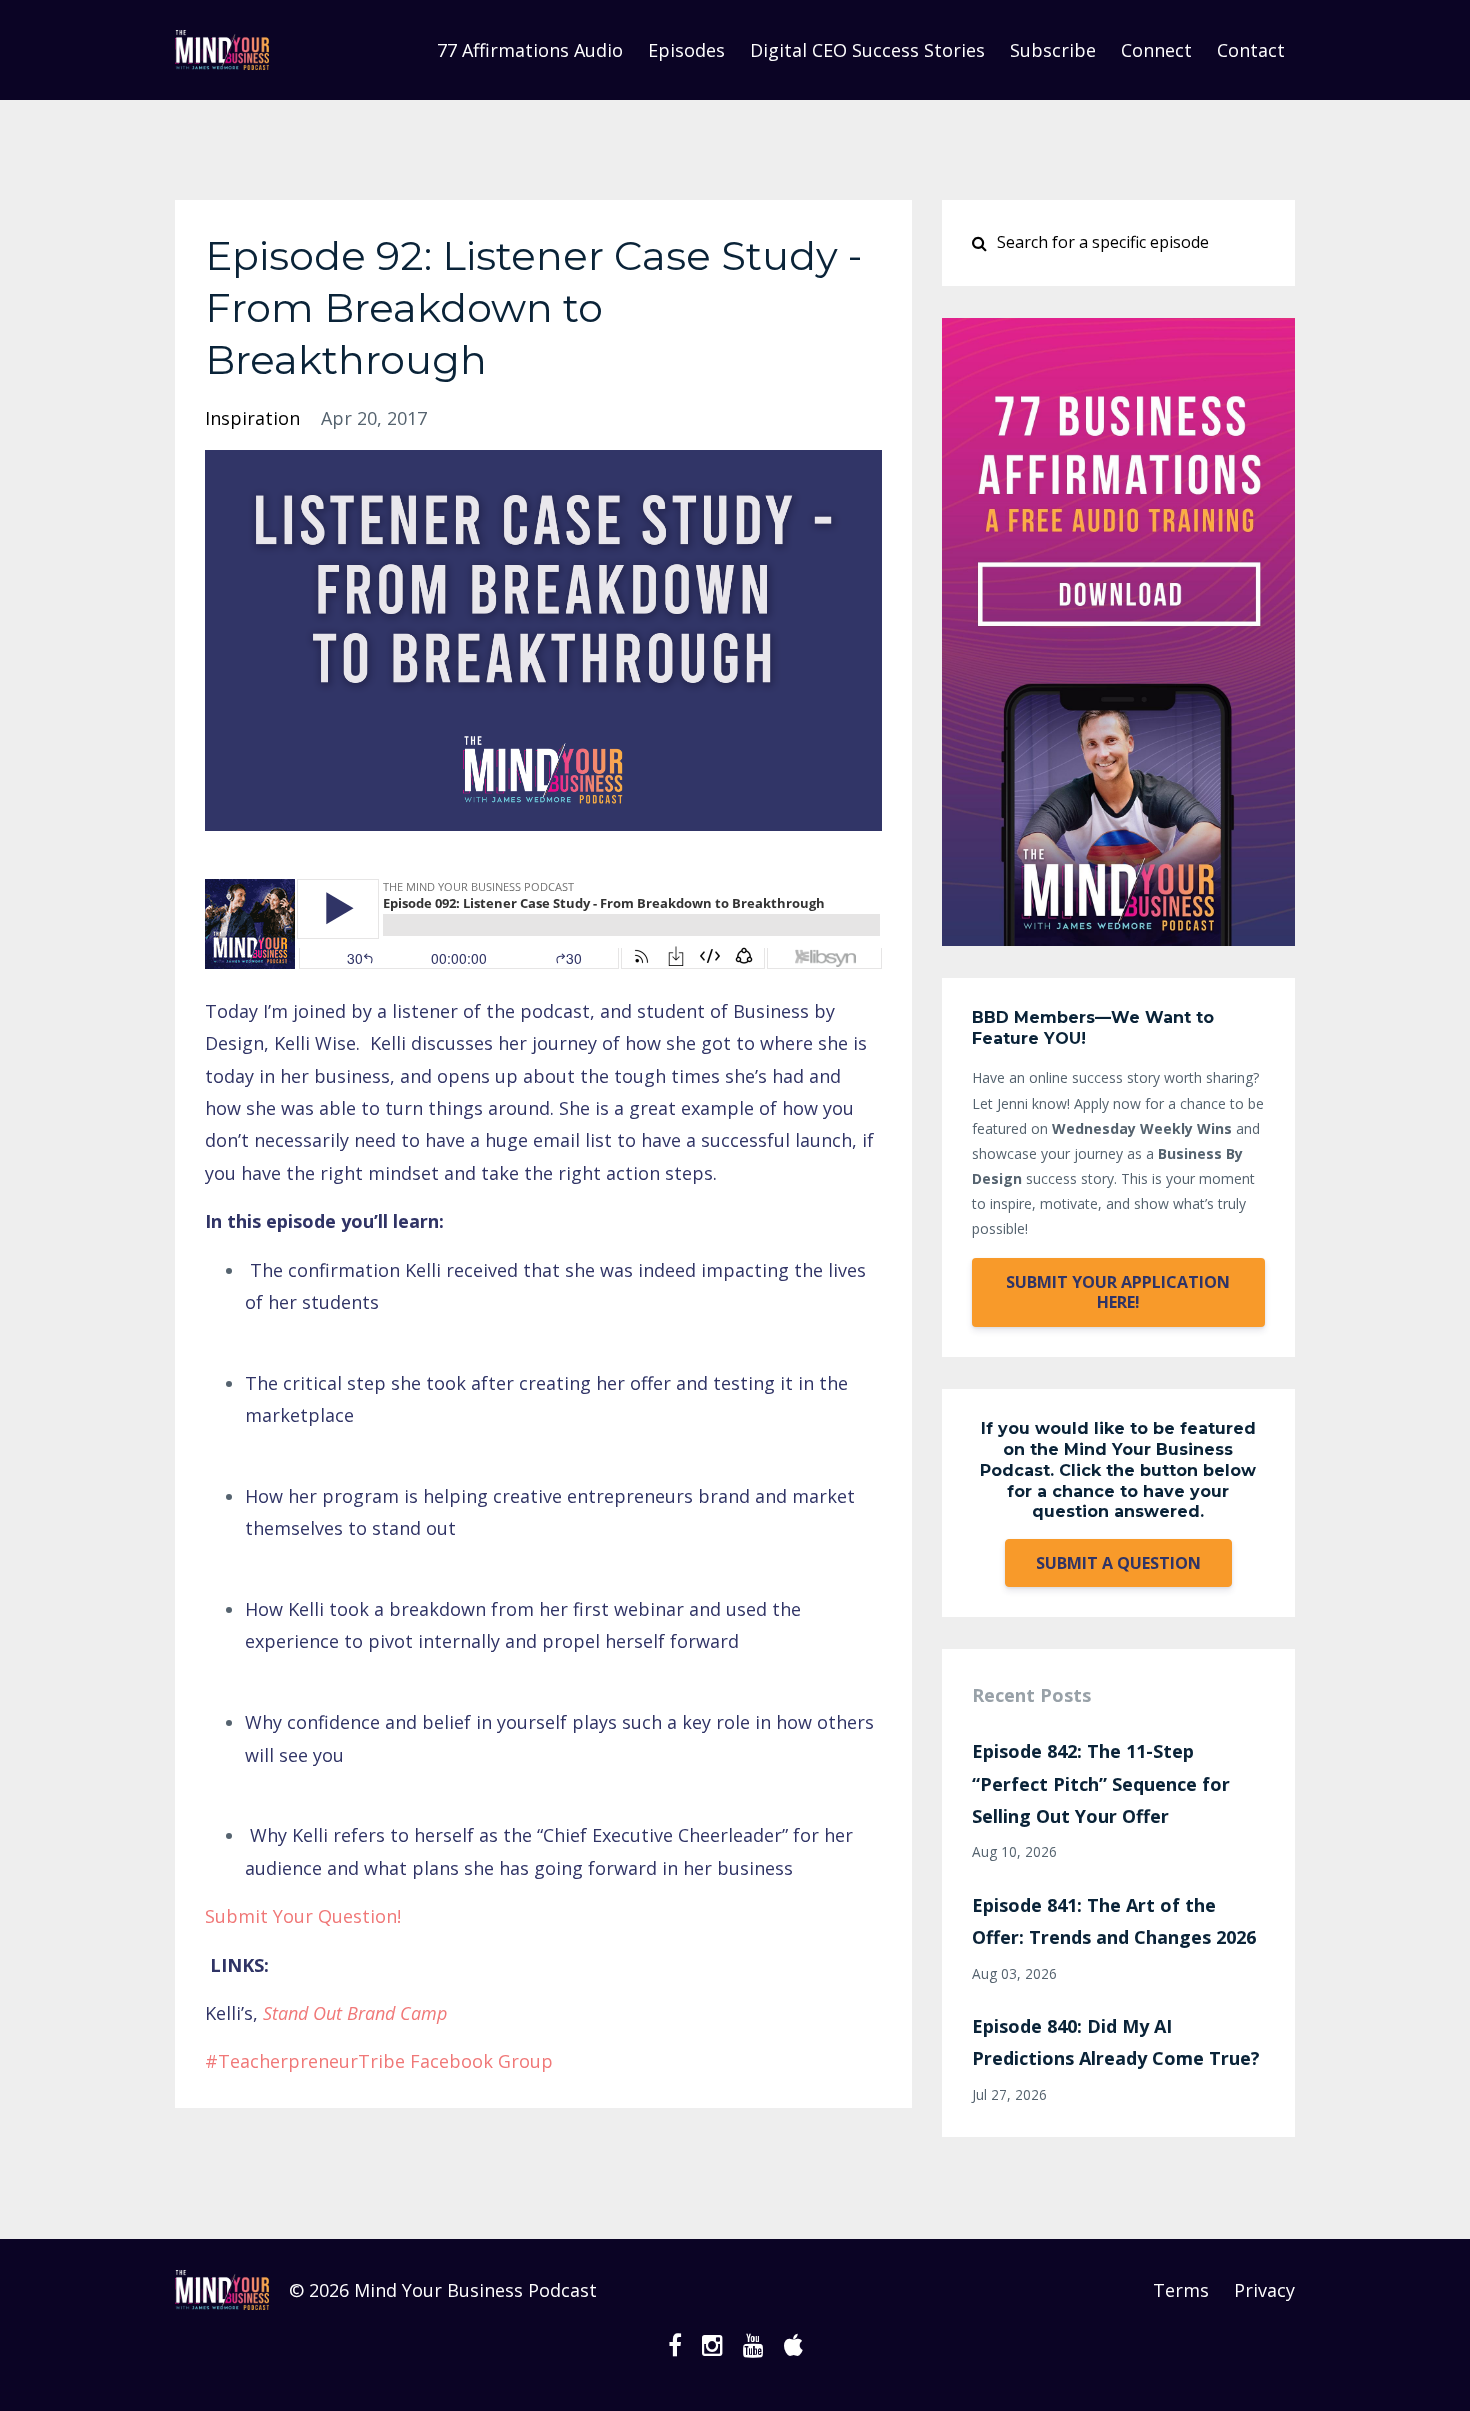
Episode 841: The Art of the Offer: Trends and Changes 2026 (1114, 1921)
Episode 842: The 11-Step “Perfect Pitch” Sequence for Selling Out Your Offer (1101, 1783)
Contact (1251, 50)
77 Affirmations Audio (530, 50)
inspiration (252, 418)
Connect (1156, 50)
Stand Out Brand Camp (355, 2013)
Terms (1181, 2290)
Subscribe (1053, 50)
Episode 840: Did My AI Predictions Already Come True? (1116, 2042)
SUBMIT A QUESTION (1118, 1563)
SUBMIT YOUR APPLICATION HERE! (1118, 1292)
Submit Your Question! (303, 1916)
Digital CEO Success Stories (867, 50)
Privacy (1264, 2290)
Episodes (686, 50)
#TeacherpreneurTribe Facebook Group (379, 2061)
